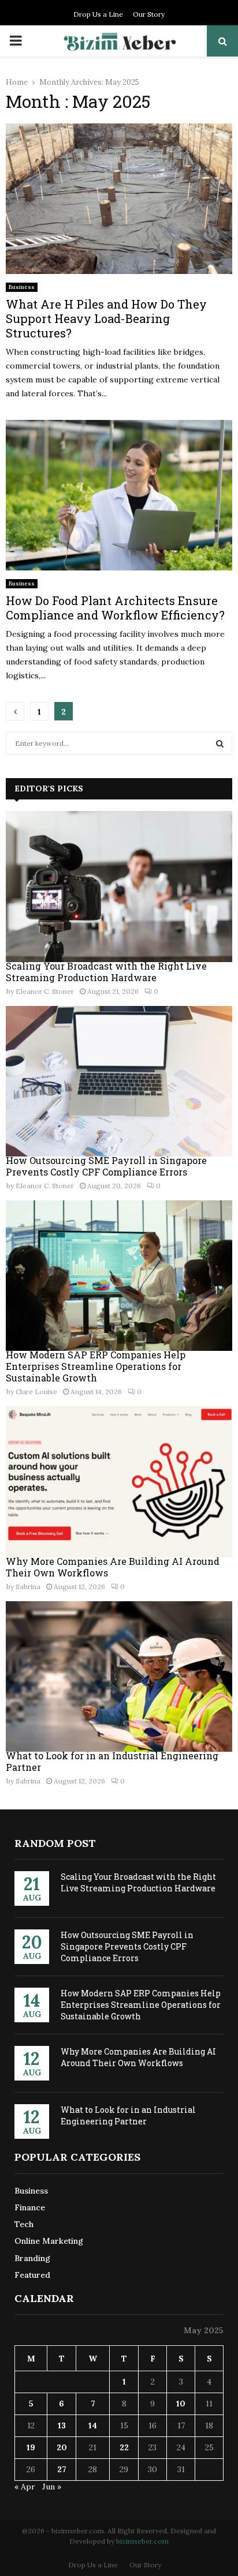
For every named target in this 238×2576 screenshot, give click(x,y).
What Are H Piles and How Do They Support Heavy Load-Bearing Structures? (106, 318)
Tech (24, 2224)
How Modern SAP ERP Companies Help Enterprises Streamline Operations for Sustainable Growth (96, 1366)
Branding (32, 2258)
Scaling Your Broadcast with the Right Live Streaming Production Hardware (106, 972)
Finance (30, 2207)
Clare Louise (36, 1392)
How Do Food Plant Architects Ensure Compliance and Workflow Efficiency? (115, 608)
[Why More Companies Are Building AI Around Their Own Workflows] (119, 1482)
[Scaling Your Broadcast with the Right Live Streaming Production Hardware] (119, 886)
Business (22, 287)
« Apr (25, 2487)
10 (181, 2404)
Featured (32, 2275)
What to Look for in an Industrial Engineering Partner (112, 1761)
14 (93, 2425)
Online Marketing (49, 2241)
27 (62, 2469)
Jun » (52, 2487)
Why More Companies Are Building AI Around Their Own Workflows (113, 1567)
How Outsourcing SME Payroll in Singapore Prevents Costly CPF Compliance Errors (106, 1166)
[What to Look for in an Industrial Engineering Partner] (119, 1676)
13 (62, 2425)
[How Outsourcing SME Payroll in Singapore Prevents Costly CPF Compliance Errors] (119, 1081)
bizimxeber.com (142, 2541)
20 (62, 2447)
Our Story (149, 14)
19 (31, 2447)
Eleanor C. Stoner (45, 991)
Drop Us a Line (98, 14)
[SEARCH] (220, 743)
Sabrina (28, 1586)
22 (124, 2447)
